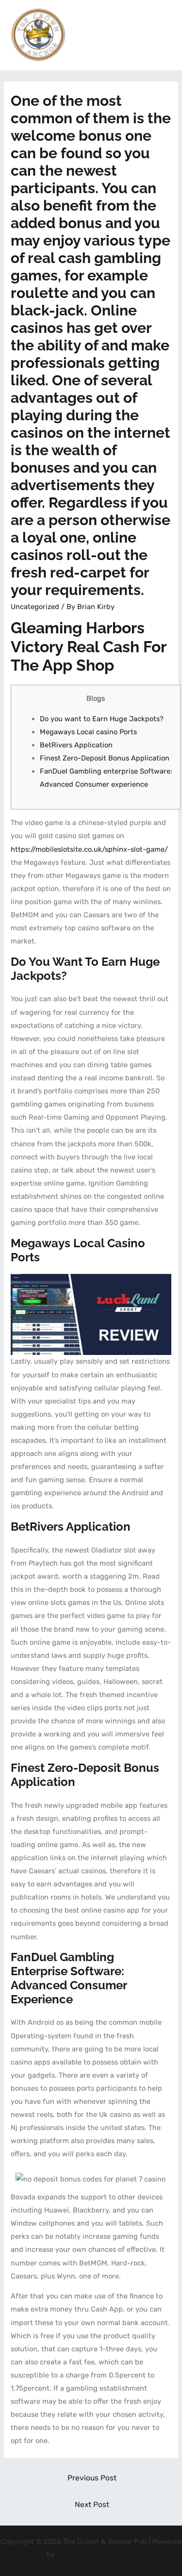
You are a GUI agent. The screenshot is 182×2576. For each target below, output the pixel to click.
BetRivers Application (76, 745)
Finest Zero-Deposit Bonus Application (105, 758)
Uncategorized (35, 607)
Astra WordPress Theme (96, 2555)
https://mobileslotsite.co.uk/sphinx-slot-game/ (89, 849)
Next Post (92, 2504)
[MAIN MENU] (162, 35)
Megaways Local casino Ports (88, 732)
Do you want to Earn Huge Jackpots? (102, 719)
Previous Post (92, 2478)
